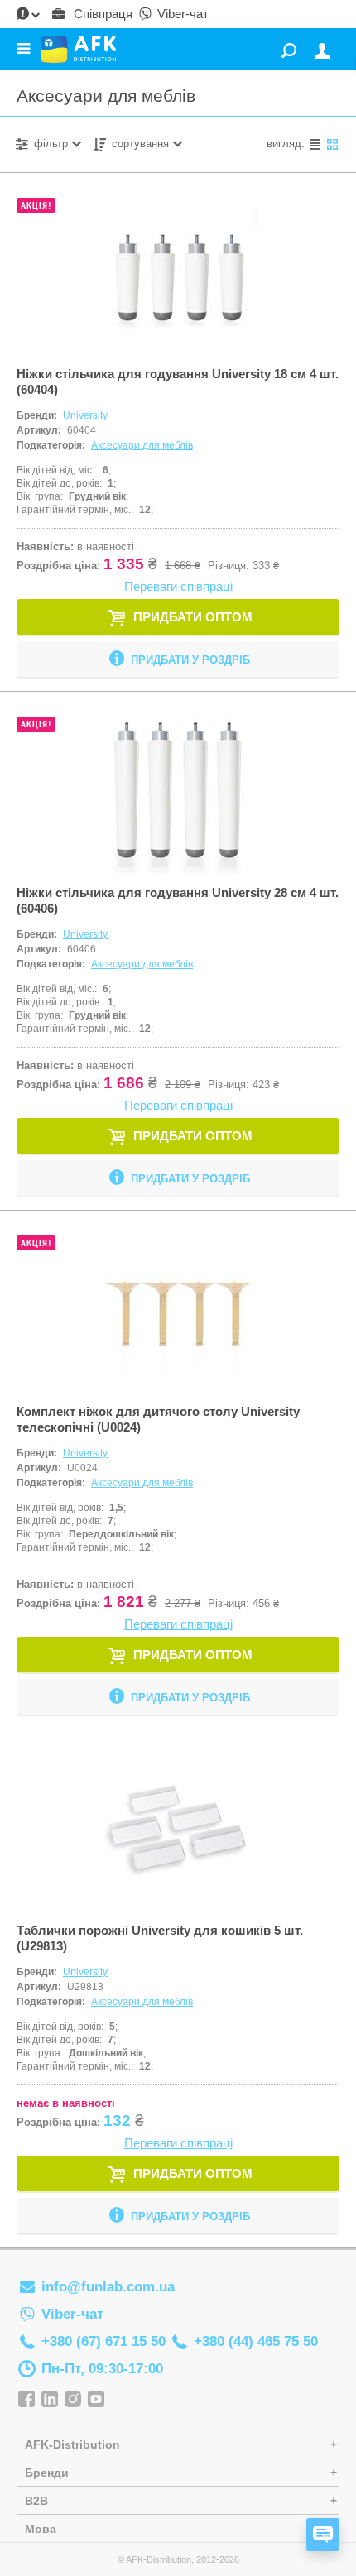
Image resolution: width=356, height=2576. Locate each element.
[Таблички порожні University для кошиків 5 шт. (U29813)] (178, 1833)
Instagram (73, 2400)
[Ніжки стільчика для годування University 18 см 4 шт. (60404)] (178, 276)
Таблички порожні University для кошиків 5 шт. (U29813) (160, 1938)
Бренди (47, 2473)
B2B (36, 2501)
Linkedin (50, 2400)
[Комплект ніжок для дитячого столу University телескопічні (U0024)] (178, 1314)
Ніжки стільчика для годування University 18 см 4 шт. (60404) (178, 381)
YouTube (96, 2400)
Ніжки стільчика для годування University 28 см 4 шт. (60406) (178, 900)
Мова (41, 2529)
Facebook (26, 2400)
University (85, 415)
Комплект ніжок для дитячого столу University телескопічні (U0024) (158, 1419)
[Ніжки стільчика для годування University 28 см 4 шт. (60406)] (178, 795)
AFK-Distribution (72, 2444)
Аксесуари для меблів (142, 445)
